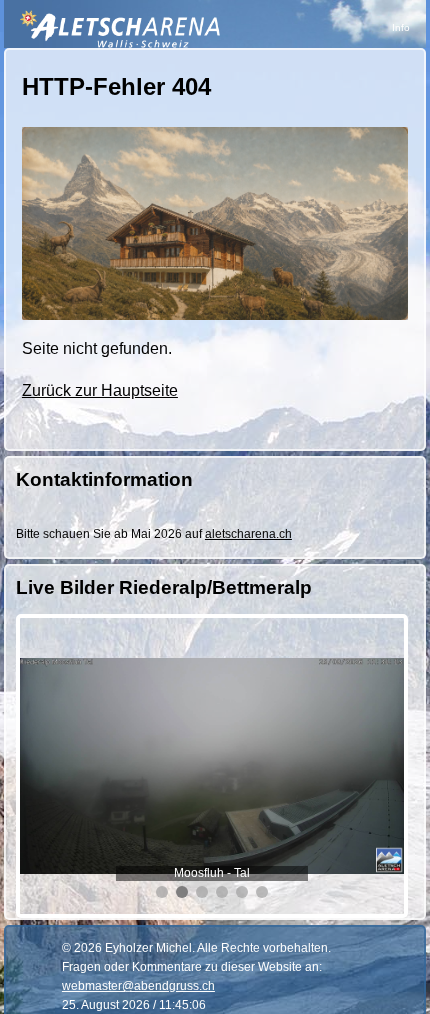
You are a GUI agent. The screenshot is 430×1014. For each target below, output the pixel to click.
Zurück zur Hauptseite (100, 390)
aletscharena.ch (248, 534)
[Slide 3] (202, 892)
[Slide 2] (182, 892)
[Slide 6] (262, 892)
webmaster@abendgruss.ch (138, 986)
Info (401, 27)
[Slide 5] (242, 892)
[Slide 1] (162, 892)
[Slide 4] (222, 892)
